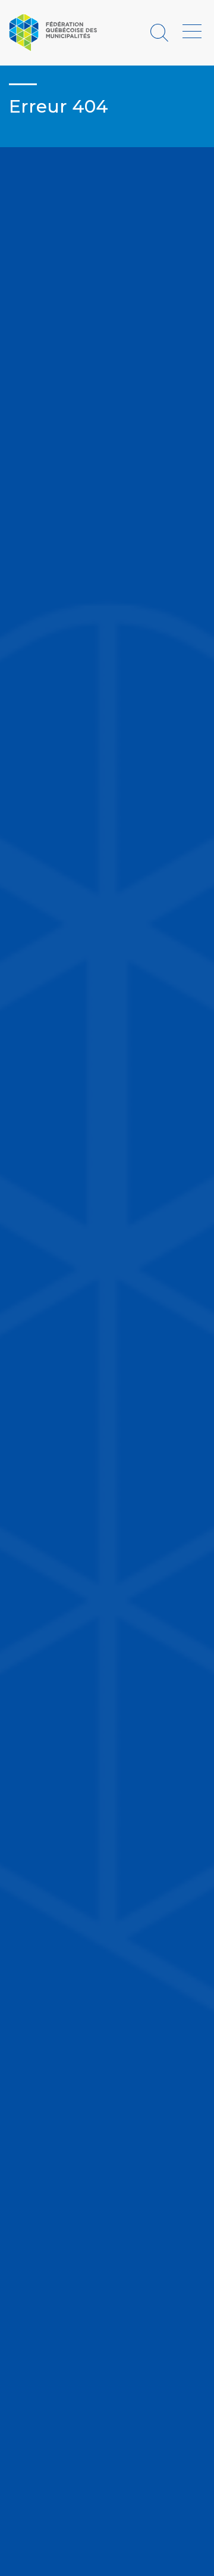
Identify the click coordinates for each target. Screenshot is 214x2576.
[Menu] (192, 32)
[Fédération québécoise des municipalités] (53, 32)
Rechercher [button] (161, 32)
